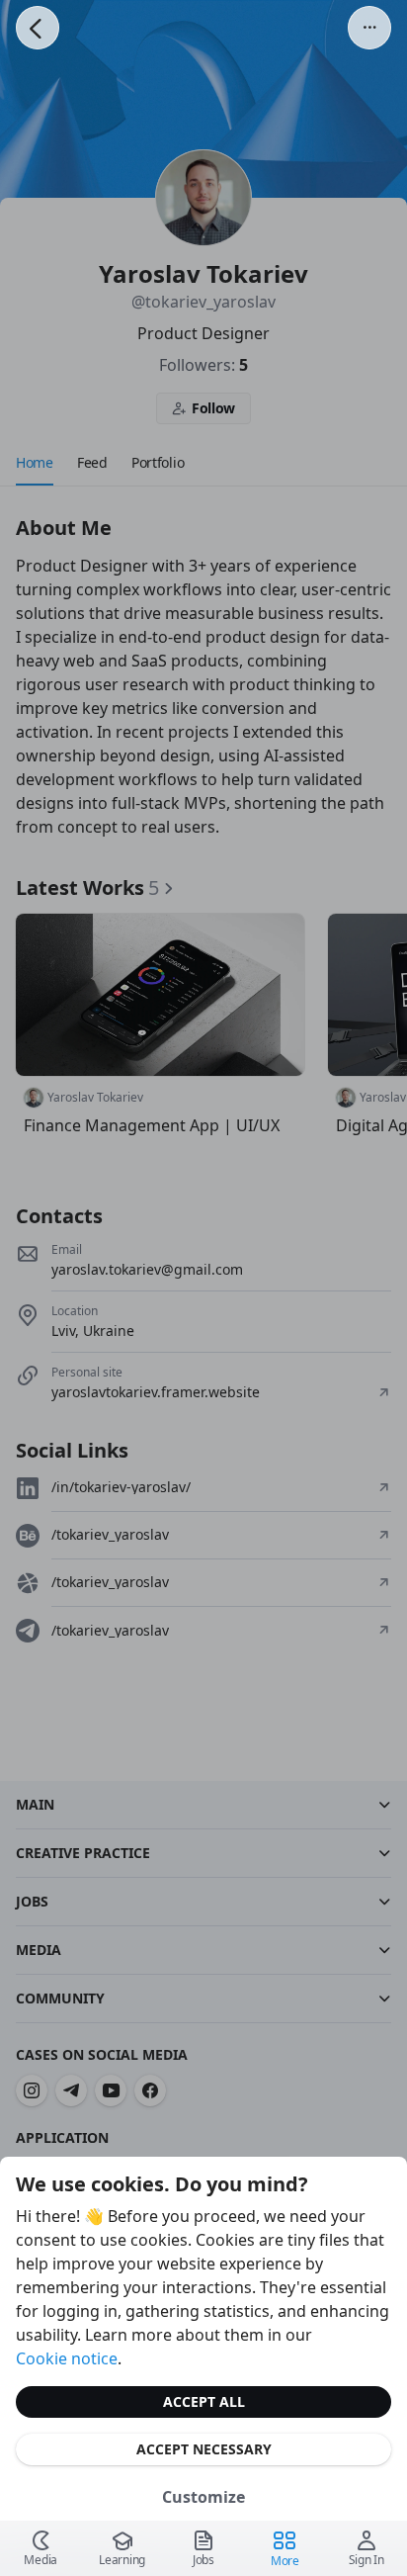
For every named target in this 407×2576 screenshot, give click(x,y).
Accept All (204, 2401)
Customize (203, 2497)
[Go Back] (38, 28)
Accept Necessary (204, 2449)
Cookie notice (67, 2358)
